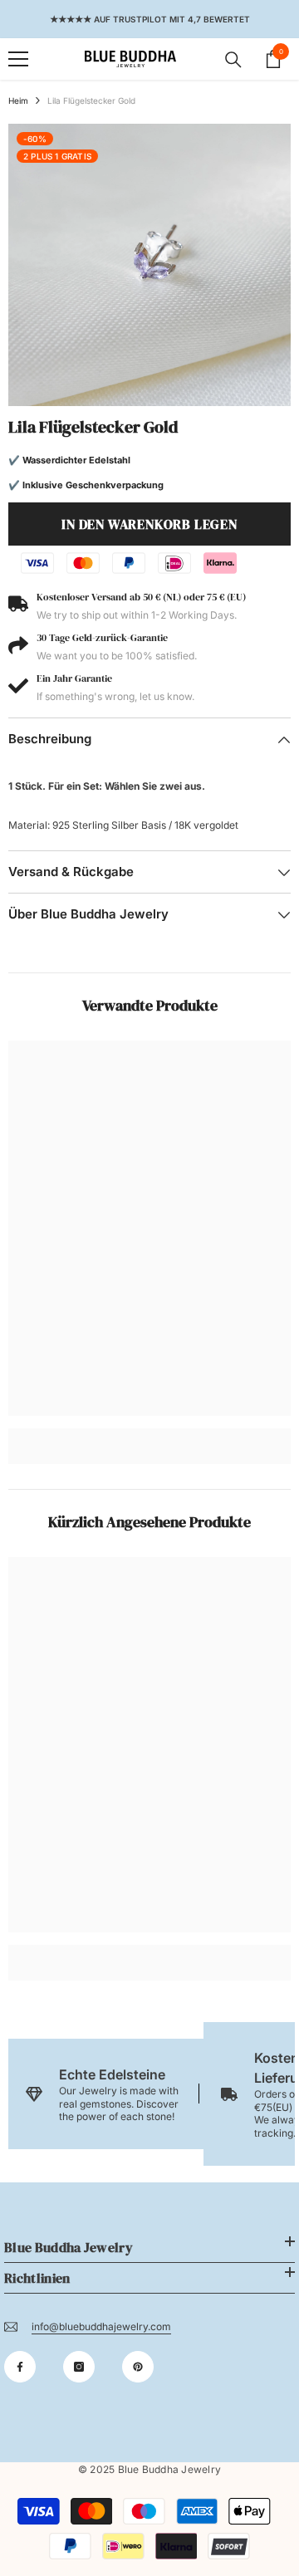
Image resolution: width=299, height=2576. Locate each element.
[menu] (18, 59)
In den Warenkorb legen (149, 524)
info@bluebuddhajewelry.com (101, 2326)
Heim (18, 100)
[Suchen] (233, 60)
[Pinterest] (138, 2367)
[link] (149, 1434)
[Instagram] (79, 2367)
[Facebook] (20, 2367)
